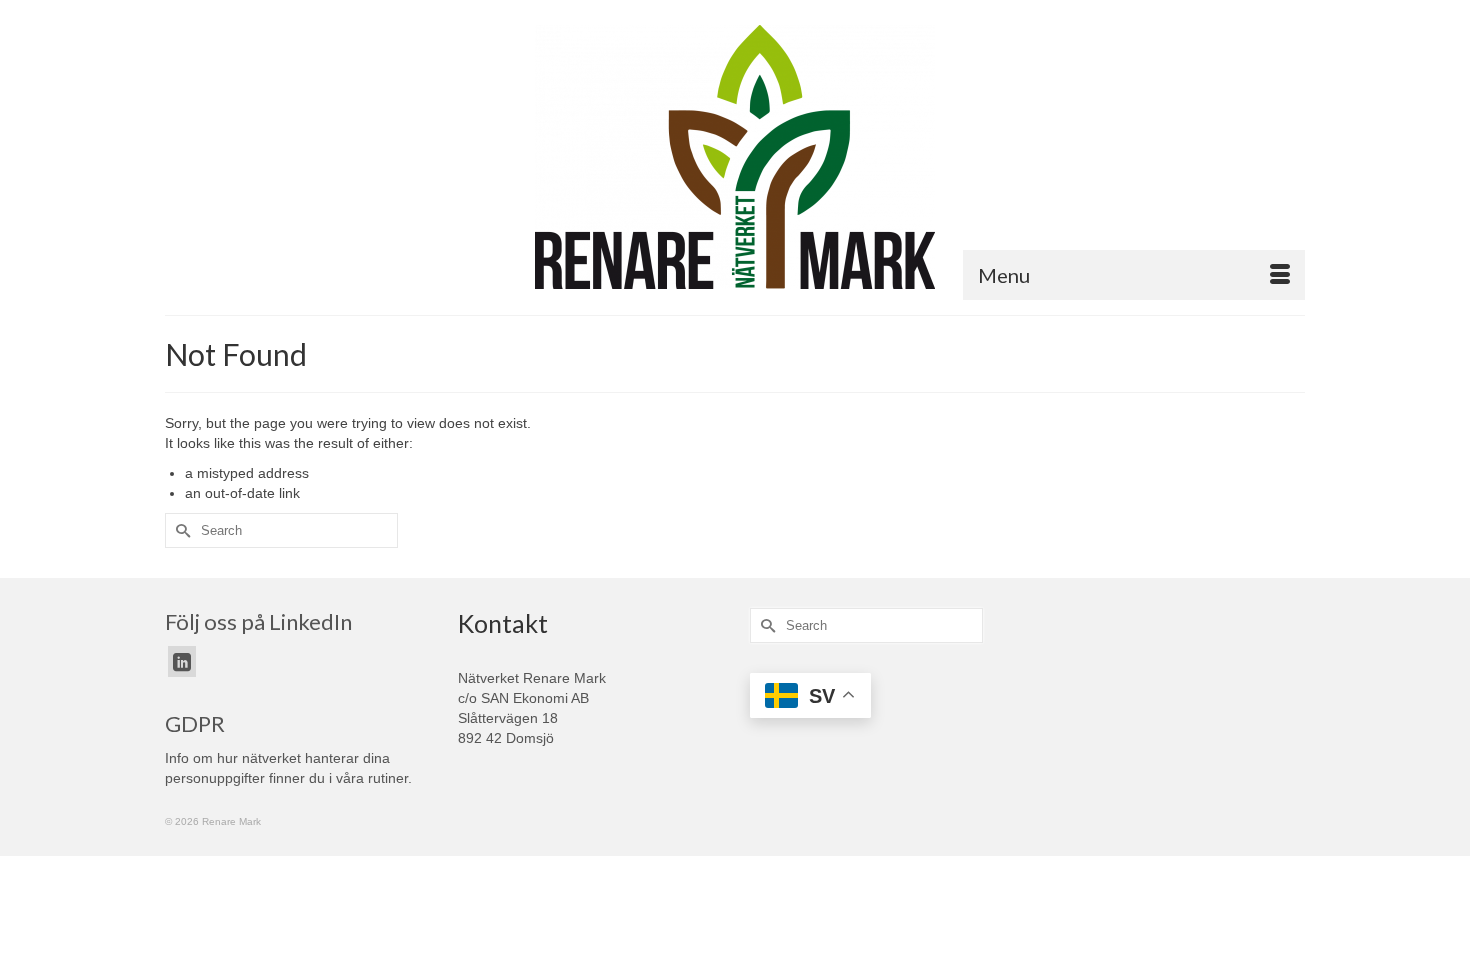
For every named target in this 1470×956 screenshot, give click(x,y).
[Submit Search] (180, 530)
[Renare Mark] (735, 157)
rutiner (388, 778)
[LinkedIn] (182, 661)
